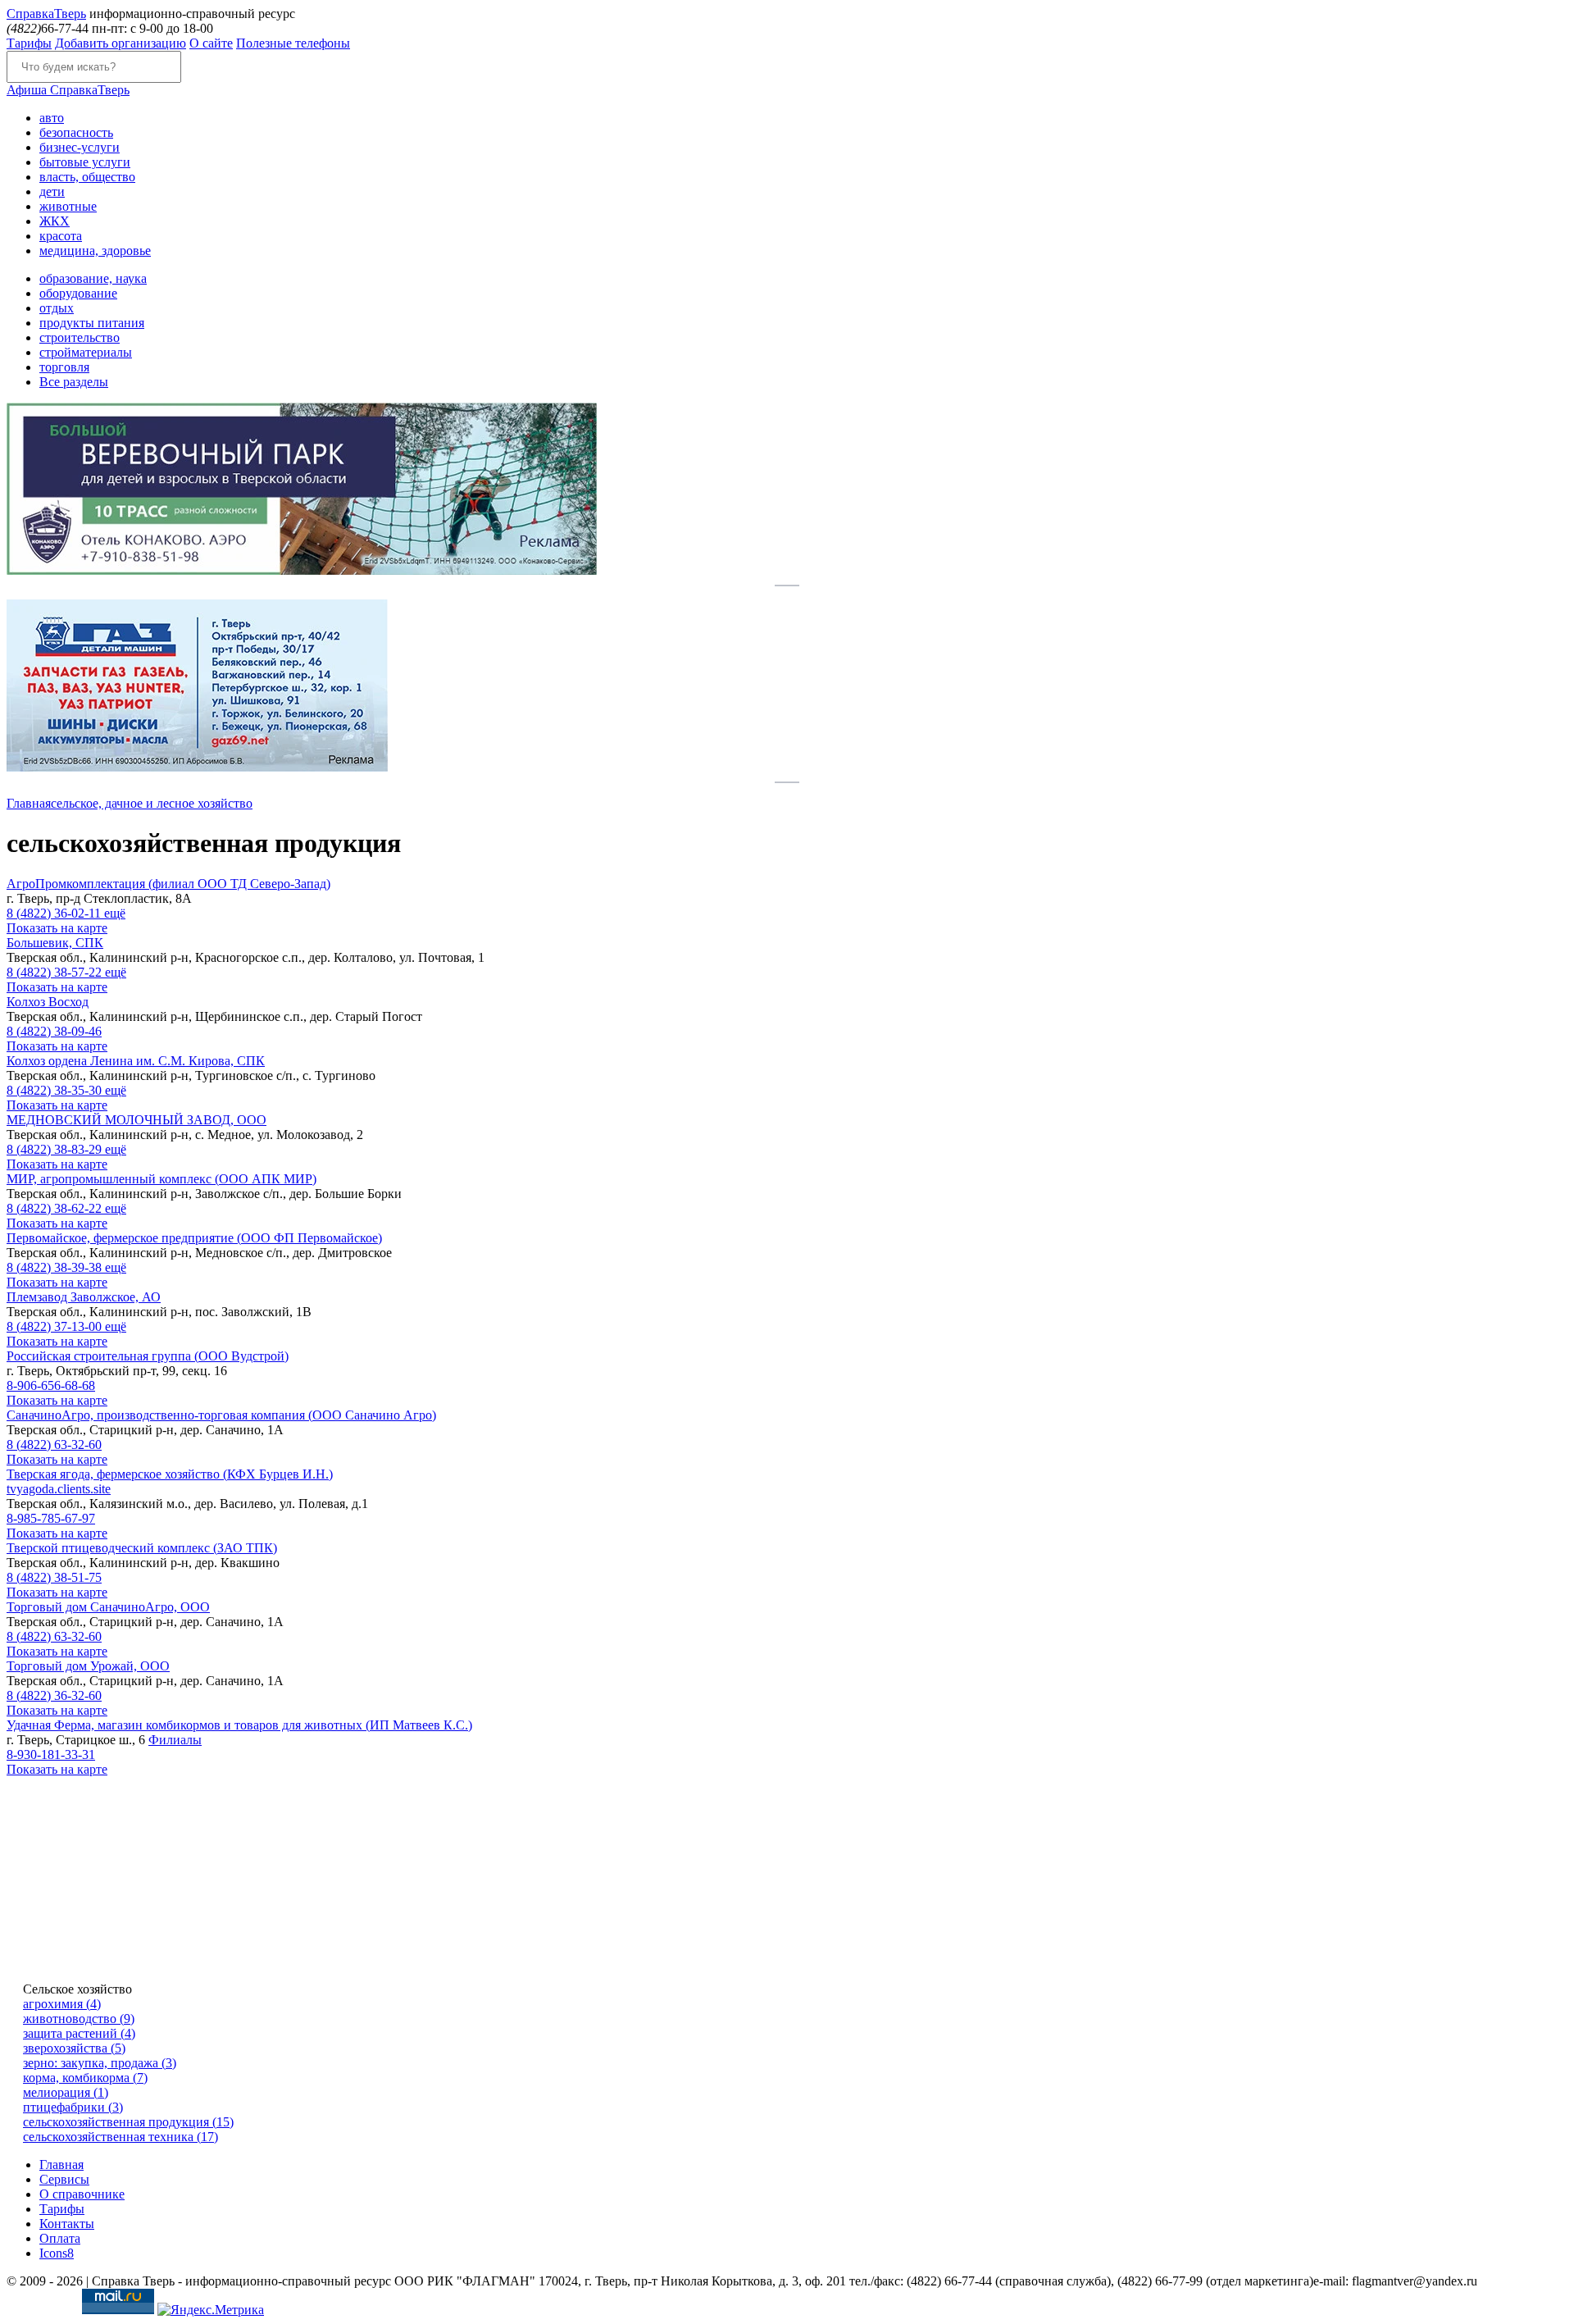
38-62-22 (56, 1208)
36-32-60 (54, 1695)
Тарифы (29, 43)
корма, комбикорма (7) (85, 2078)
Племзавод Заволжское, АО (84, 1297)
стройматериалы (86, 352)
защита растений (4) (79, 2033)
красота (61, 236)
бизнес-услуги (80, 147)
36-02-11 (55, 913)
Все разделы (74, 382)
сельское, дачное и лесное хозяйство (152, 803)
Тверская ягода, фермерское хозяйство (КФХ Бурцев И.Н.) (170, 1474)
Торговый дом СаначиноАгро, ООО (108, 1607)
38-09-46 (54, 1031)
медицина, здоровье (95, 251)
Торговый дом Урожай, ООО (88, 1666)
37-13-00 (56, 1326)
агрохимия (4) (62, 2004)
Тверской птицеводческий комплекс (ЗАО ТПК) (142, 1548)
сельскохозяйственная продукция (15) (128, 2122)
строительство (80, 337)
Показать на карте (57, 928)
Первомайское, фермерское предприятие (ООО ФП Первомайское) (194, 1238)
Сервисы (64, 2179)
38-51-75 (54, 1577)
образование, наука (93, 278)
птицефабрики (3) (73, 2107)
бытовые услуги (85, 162)
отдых (57, 308)
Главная (29, 803)
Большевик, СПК (55, 943)
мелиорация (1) (66, 2092)
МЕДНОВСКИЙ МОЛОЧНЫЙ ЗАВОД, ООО (136, 1120)
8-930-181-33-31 (51, 1754)
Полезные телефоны (293, 43)
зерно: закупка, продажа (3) (100, 2063)
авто (52, 118)
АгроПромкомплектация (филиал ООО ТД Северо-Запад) (168, 884)
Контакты (67, 2224)
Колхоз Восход (48, 1002)
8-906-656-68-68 (51, 1385)
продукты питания (92, 323)
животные (68, 206)
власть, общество (87, 177)
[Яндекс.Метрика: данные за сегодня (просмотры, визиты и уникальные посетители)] (211, 2310)
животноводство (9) (79, 2019)
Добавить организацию (121, 43)
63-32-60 (54, 1445)
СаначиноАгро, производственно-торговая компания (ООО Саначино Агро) (221, 1415)
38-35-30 (56, 1090)
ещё (115, 913)
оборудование (78, 293)
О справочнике (82, 2194)
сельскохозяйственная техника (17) (121, 2137)
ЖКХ (55, 221)
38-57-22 (56, 972)
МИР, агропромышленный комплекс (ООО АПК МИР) (161, 1179)
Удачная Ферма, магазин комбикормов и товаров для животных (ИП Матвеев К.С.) (239, 1725)
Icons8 (57, 2253)
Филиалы (175, 1740)
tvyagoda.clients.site (59, 1489)
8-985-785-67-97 (51, 1518)
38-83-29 (56, 1149)
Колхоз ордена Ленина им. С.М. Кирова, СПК (136, 1061)
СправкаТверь (68, 90)
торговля (64, 367)
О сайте (211, 43)
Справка (46, 14)
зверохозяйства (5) (74, 2048)
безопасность (76, 132)
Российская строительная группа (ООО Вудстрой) (148, 1356)
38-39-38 (56, 1267)
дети (52, 191)
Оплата (60, 2238)
